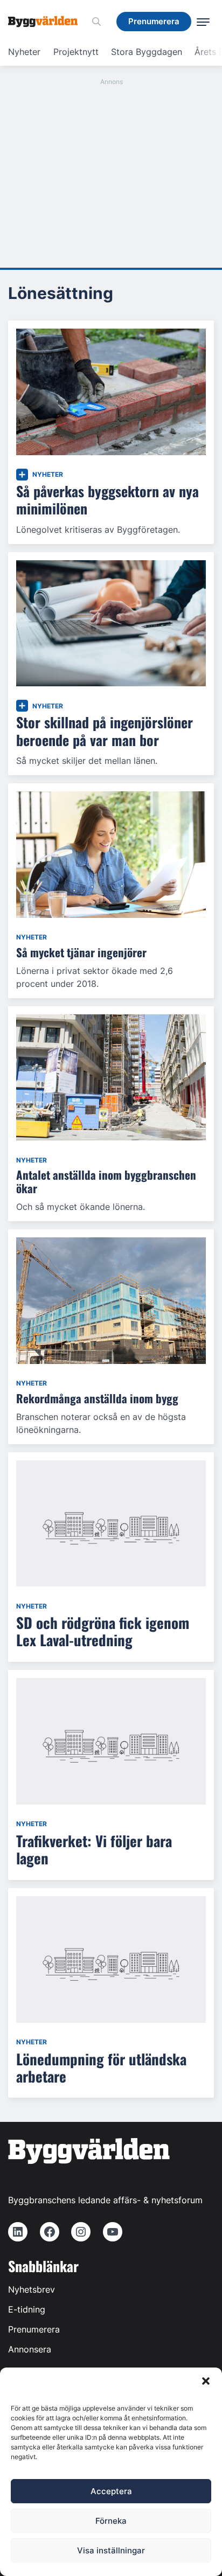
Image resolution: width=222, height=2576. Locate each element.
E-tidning (27, 2309)
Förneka (111, 2521)
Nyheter (24, 52)
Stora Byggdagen (147, 52)
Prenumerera (34, 2329)
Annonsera (30, 2349)
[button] (206, 2381)
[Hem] (47, 22)
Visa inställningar (111, 2550)
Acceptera (111, 2491)
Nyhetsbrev (32, 2289)
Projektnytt (76, 52)
